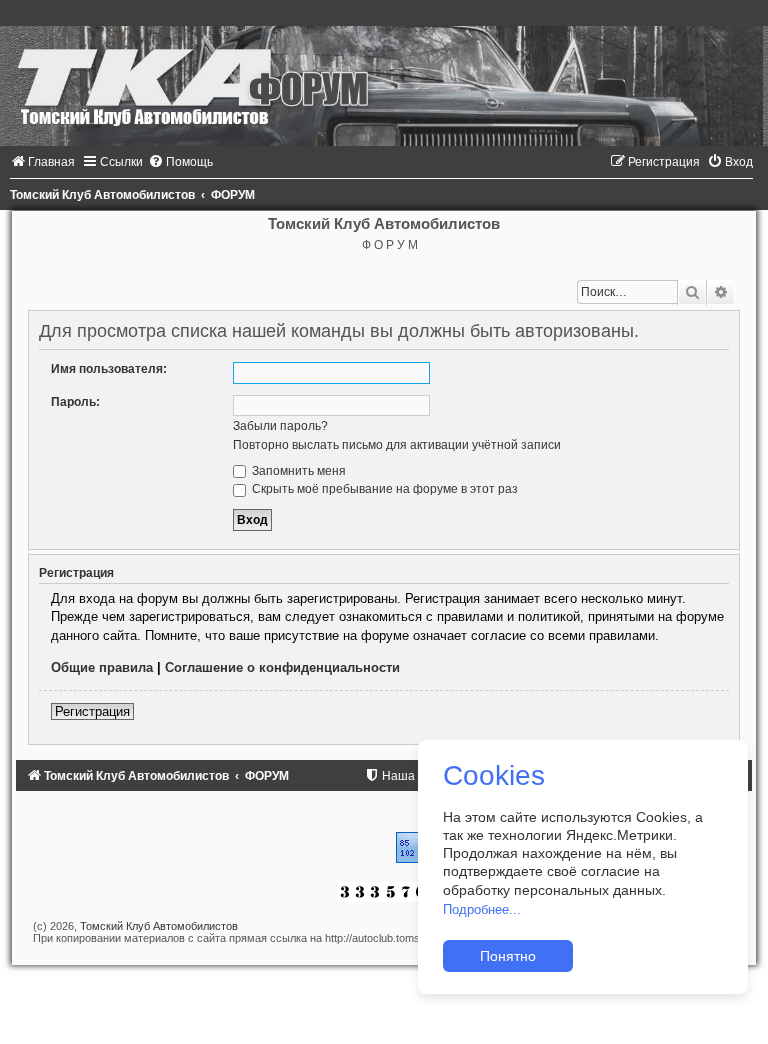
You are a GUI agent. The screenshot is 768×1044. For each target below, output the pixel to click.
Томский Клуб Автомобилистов (159, 926)
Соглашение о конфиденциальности (282, 667)
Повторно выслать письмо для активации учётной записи (397, 445)
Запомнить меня (297, 471)
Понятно (508, 956)
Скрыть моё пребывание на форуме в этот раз (383, 489)
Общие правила (102, 667)
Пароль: (75, 402)
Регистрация (92, 711)
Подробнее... (482, 909)
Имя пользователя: (109, 369)
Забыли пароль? (280, 426)
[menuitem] (42, 162)
